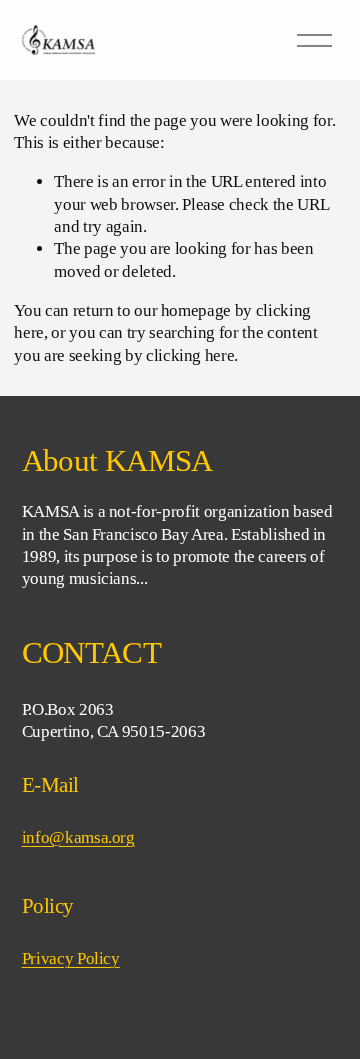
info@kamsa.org (78, 837)
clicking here (190, 355)
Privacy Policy (71, 958)
